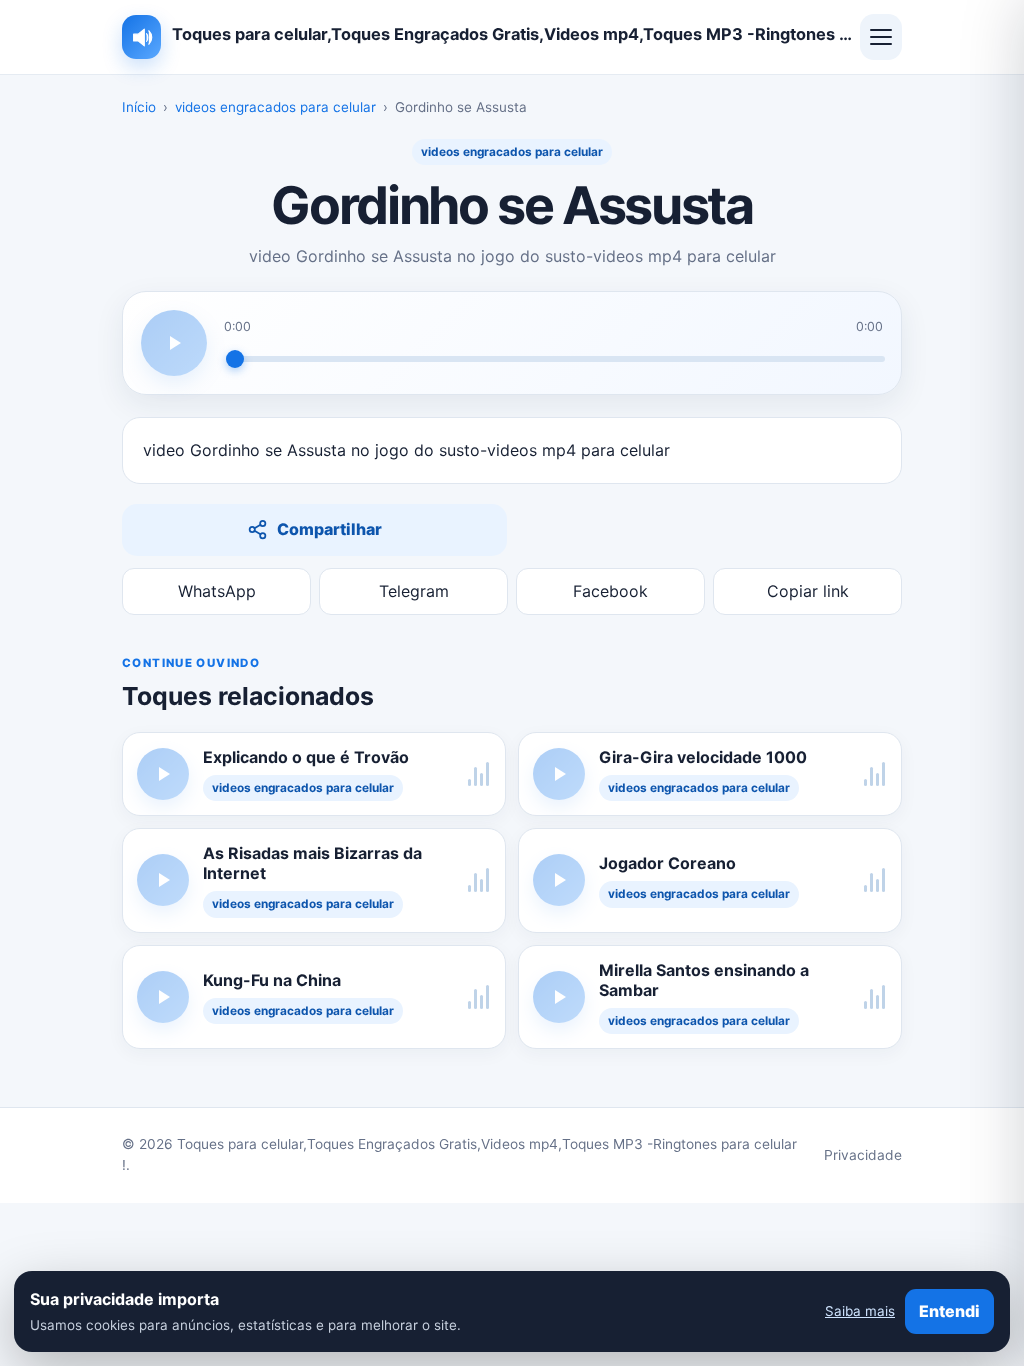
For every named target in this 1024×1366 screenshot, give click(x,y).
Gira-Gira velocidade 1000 (703, 757)
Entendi (949, 1311)
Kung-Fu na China (272, 980)
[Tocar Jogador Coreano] (559, 880)
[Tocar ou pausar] (174, 343)
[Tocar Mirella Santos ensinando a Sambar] (559, 997)
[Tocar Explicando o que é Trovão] (163, 774)
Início (139, 107)
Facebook (610, 591)
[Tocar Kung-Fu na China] (163, 997)
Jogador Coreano (667, 863)
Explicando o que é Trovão (306, 757)
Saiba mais (860, 1311)
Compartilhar (329, 529)
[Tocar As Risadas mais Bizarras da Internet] (163, 880)
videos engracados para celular (275, 107)
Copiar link (808, 591)
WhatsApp (217, 591)
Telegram (414, 591)
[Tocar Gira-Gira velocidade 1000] (559, 774)
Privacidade (863, 1155)
